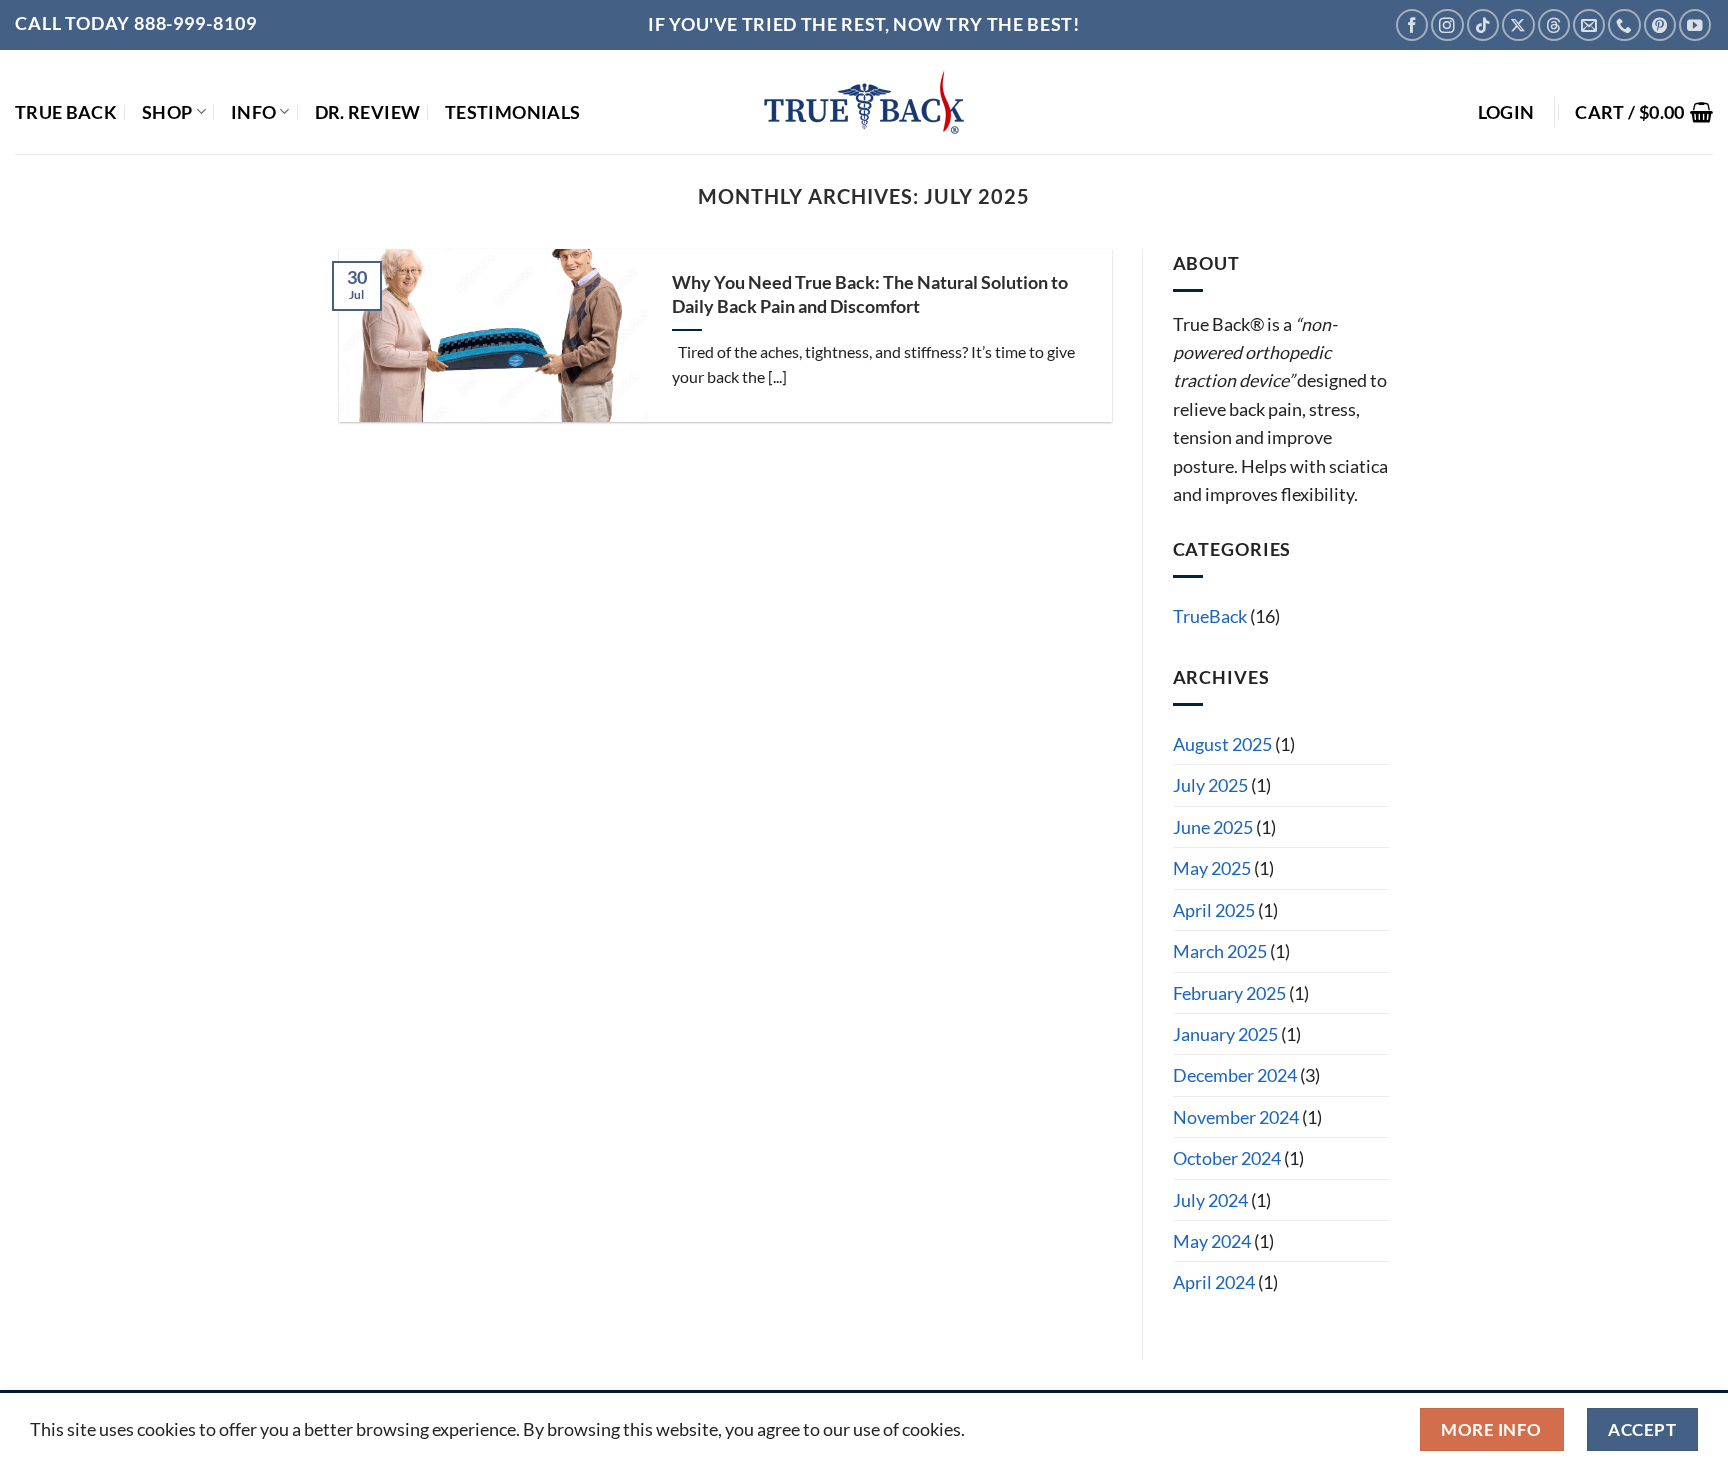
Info (253, 112)
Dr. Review (368, 112)
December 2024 (1235, 1075)
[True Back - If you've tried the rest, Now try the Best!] (864, 102)
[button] (1506, 112)
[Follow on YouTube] (1695, 25)
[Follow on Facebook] (1412, 25)
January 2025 (1225, 1034)
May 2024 (1212, 1241)
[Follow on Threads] (1554, 25)
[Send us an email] (1589, 25)
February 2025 (1229, 993)
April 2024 (1214, 1282)
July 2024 (1210, 1200)
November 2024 (1236, 1117)
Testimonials (512, 112)
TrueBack (1210, 616)
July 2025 (1210, 785)
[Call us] (1624, 25)
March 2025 (1220, 951)
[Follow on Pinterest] (1660, 25)
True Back (66, 112)
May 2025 (1212, 868)
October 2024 (1227, 1158)
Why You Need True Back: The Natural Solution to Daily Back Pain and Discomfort (870, 294)
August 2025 (1222, 744)
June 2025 (1213, 827)
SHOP (167, 112)
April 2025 (1214, 910)
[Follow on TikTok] (1483, 25)
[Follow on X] (1518, 25)
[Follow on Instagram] (1447, 25)
